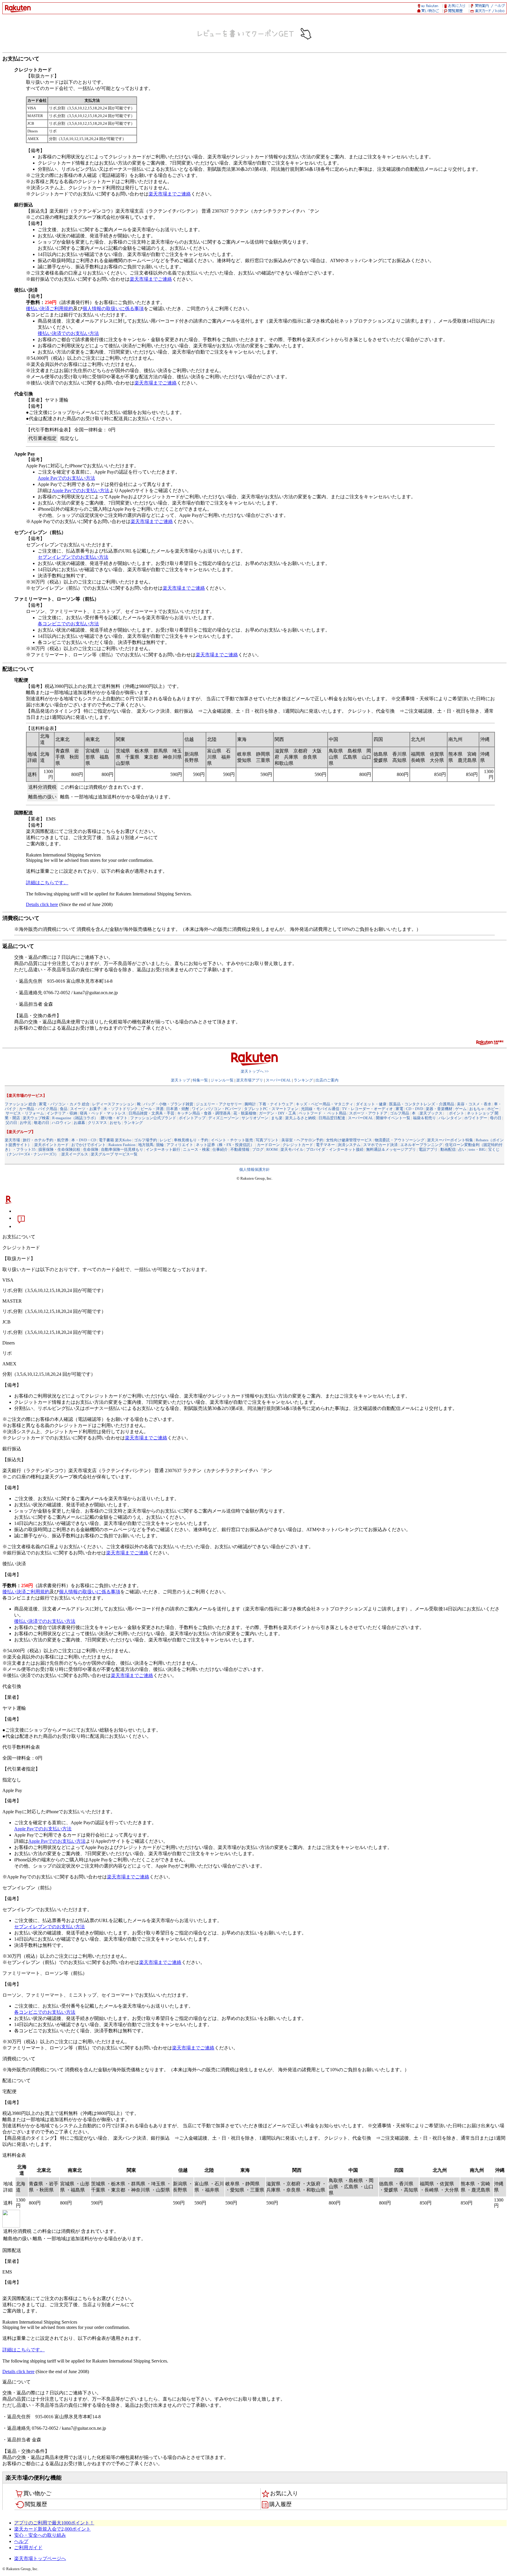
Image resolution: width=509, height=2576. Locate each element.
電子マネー (325, 1145)
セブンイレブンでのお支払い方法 (73, 557)
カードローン (268, 1145)
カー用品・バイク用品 (38, 1109)
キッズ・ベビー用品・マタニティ (324, 1104)
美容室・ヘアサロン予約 (302, 1140)
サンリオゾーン (255, 1118)
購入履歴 (280, 2504)
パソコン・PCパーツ (224, 1109)
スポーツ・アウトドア (368, 1113)
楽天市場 (12, 1140)
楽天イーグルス (75, 1154)
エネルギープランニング (421, 1145)
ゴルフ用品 (400, 1113)
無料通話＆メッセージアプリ (391, 1149)
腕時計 (250, 1104)
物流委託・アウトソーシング (400, 1140)
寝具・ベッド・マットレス (103, 1113)
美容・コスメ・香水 (474, 1104)
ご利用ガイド (28, 2548)
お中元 (25, 1123)
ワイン (198, 1109)
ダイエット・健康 (371, 1104)
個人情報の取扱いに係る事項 (113, 309)
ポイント (457, 1113)
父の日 (11, 1123)
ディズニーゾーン (224, 1118)
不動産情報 (240, 1149)
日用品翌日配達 (332, 1118)
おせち (115, 1123)
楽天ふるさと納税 (300, 1118)
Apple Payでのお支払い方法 (66, 478)
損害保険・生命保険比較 (59, 1149)
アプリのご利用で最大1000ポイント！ (54, 2523)
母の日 (496, 1118)
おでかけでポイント (89, 1145)
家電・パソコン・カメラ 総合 (64, 1104)
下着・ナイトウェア (276, 1104)
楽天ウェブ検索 (36, 1118)
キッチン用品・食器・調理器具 (204, 1113)
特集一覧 (200, 1080)
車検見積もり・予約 (191, 1140)
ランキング (303, 1080)
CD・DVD (414, 1109)
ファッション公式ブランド (153, 1118)
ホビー (493, 1109)
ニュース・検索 (196, 1149)
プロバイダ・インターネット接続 (335, 1149)
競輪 (160, 1145)
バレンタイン (450, 1118)
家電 (399, 1109)
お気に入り (284, 2493)
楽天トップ (180, 1080)
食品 (64, 1109)
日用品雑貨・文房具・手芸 (151, 1113)
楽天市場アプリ (250, 1080)
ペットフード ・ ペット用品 (323, 1113)
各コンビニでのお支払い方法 (68, 624)
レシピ (165, 1140)
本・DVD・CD (84, 1140)
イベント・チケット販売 (232, 1140)
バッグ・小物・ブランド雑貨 (168, 1104)
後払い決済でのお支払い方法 (68, 333)
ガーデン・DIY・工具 (277, 1113)
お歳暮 (79, 1123)
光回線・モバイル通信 (320, 1109)
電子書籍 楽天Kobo (115, 1140)
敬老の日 (42, 1123)
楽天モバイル (292, 1149)
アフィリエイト (180, 1145)
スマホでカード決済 (380, 1145)
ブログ (258, 1149)
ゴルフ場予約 (146, 1140)
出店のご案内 (327, 1080)
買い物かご (37, 2493)
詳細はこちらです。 (47, 883)
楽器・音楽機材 (439, 1109)
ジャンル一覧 (222, 1080)
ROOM (272, 1149)
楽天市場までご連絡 (170, 194)
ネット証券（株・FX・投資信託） (225, 1145)
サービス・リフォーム (25, 1113)
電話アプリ (428, 1149)
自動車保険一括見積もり (122, 1149)
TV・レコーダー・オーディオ (367, 1109)
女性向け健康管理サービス (349, 1140)
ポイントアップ (192, 1118)
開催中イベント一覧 (393, 1118)
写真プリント (267, 1140)
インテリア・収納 (62, 1113)
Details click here (42, 904)
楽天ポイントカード (51, 1145)
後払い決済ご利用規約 (49, 309)
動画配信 (448, 1149)
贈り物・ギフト (114, 1118)
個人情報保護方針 (254, 1169)
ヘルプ (21, 2541)
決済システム (349, 1145)
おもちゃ (477, 1109)
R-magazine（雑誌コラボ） (75, 1118)
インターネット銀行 (163, 1149)
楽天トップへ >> (255, 1071)
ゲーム (461, 1109)
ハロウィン (61, 1123)
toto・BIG (477, 1149)
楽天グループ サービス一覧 (114, 1154)
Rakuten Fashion (122, 1145)
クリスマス (97, 1123)
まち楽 (277, 1118)
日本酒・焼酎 (178, 1109)
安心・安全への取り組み (40, 2535)
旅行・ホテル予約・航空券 (46, 1140)
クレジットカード (298, 1145)
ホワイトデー (476, 1118)
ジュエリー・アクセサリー (219, 1104)
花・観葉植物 (245, 1113)
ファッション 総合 (20, 1104)
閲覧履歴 (36, 2504)
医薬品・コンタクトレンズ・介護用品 (422, 1104)
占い (462, 1149)
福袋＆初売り (424, 1118)
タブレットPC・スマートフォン (271, 1109)
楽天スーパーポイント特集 (450, 1140)
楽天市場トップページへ (40, 2558)
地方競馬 (146, 1145)
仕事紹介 (220, 1149)
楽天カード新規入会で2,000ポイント (52, 2529)
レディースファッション (113, 1104)
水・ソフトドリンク (121, 1109)
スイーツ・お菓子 (85, 1109)
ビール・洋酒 (152, 1109)
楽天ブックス (431, 1113)
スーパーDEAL (278, 1080)
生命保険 (91, 1149)
